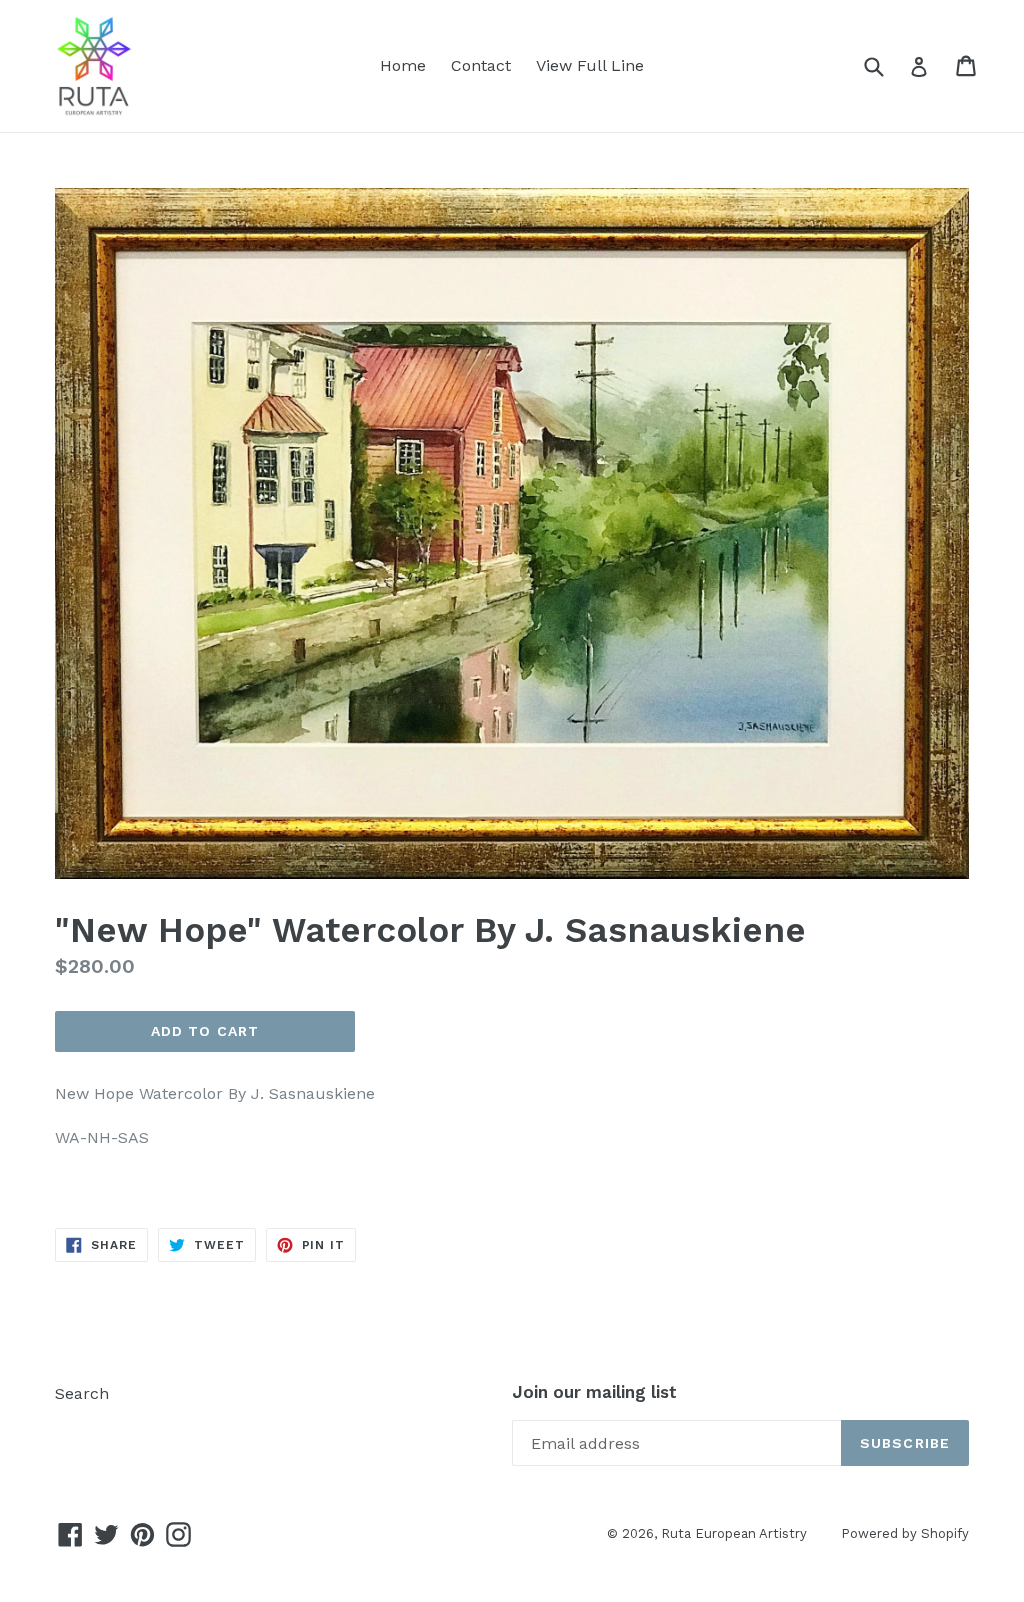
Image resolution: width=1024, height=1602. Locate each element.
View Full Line (590, 65)
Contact (481, 65)
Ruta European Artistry (736, 1533)
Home (403, 65)
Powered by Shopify (905, 1533)
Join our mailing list (594, 1392)
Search (82, 1393)
